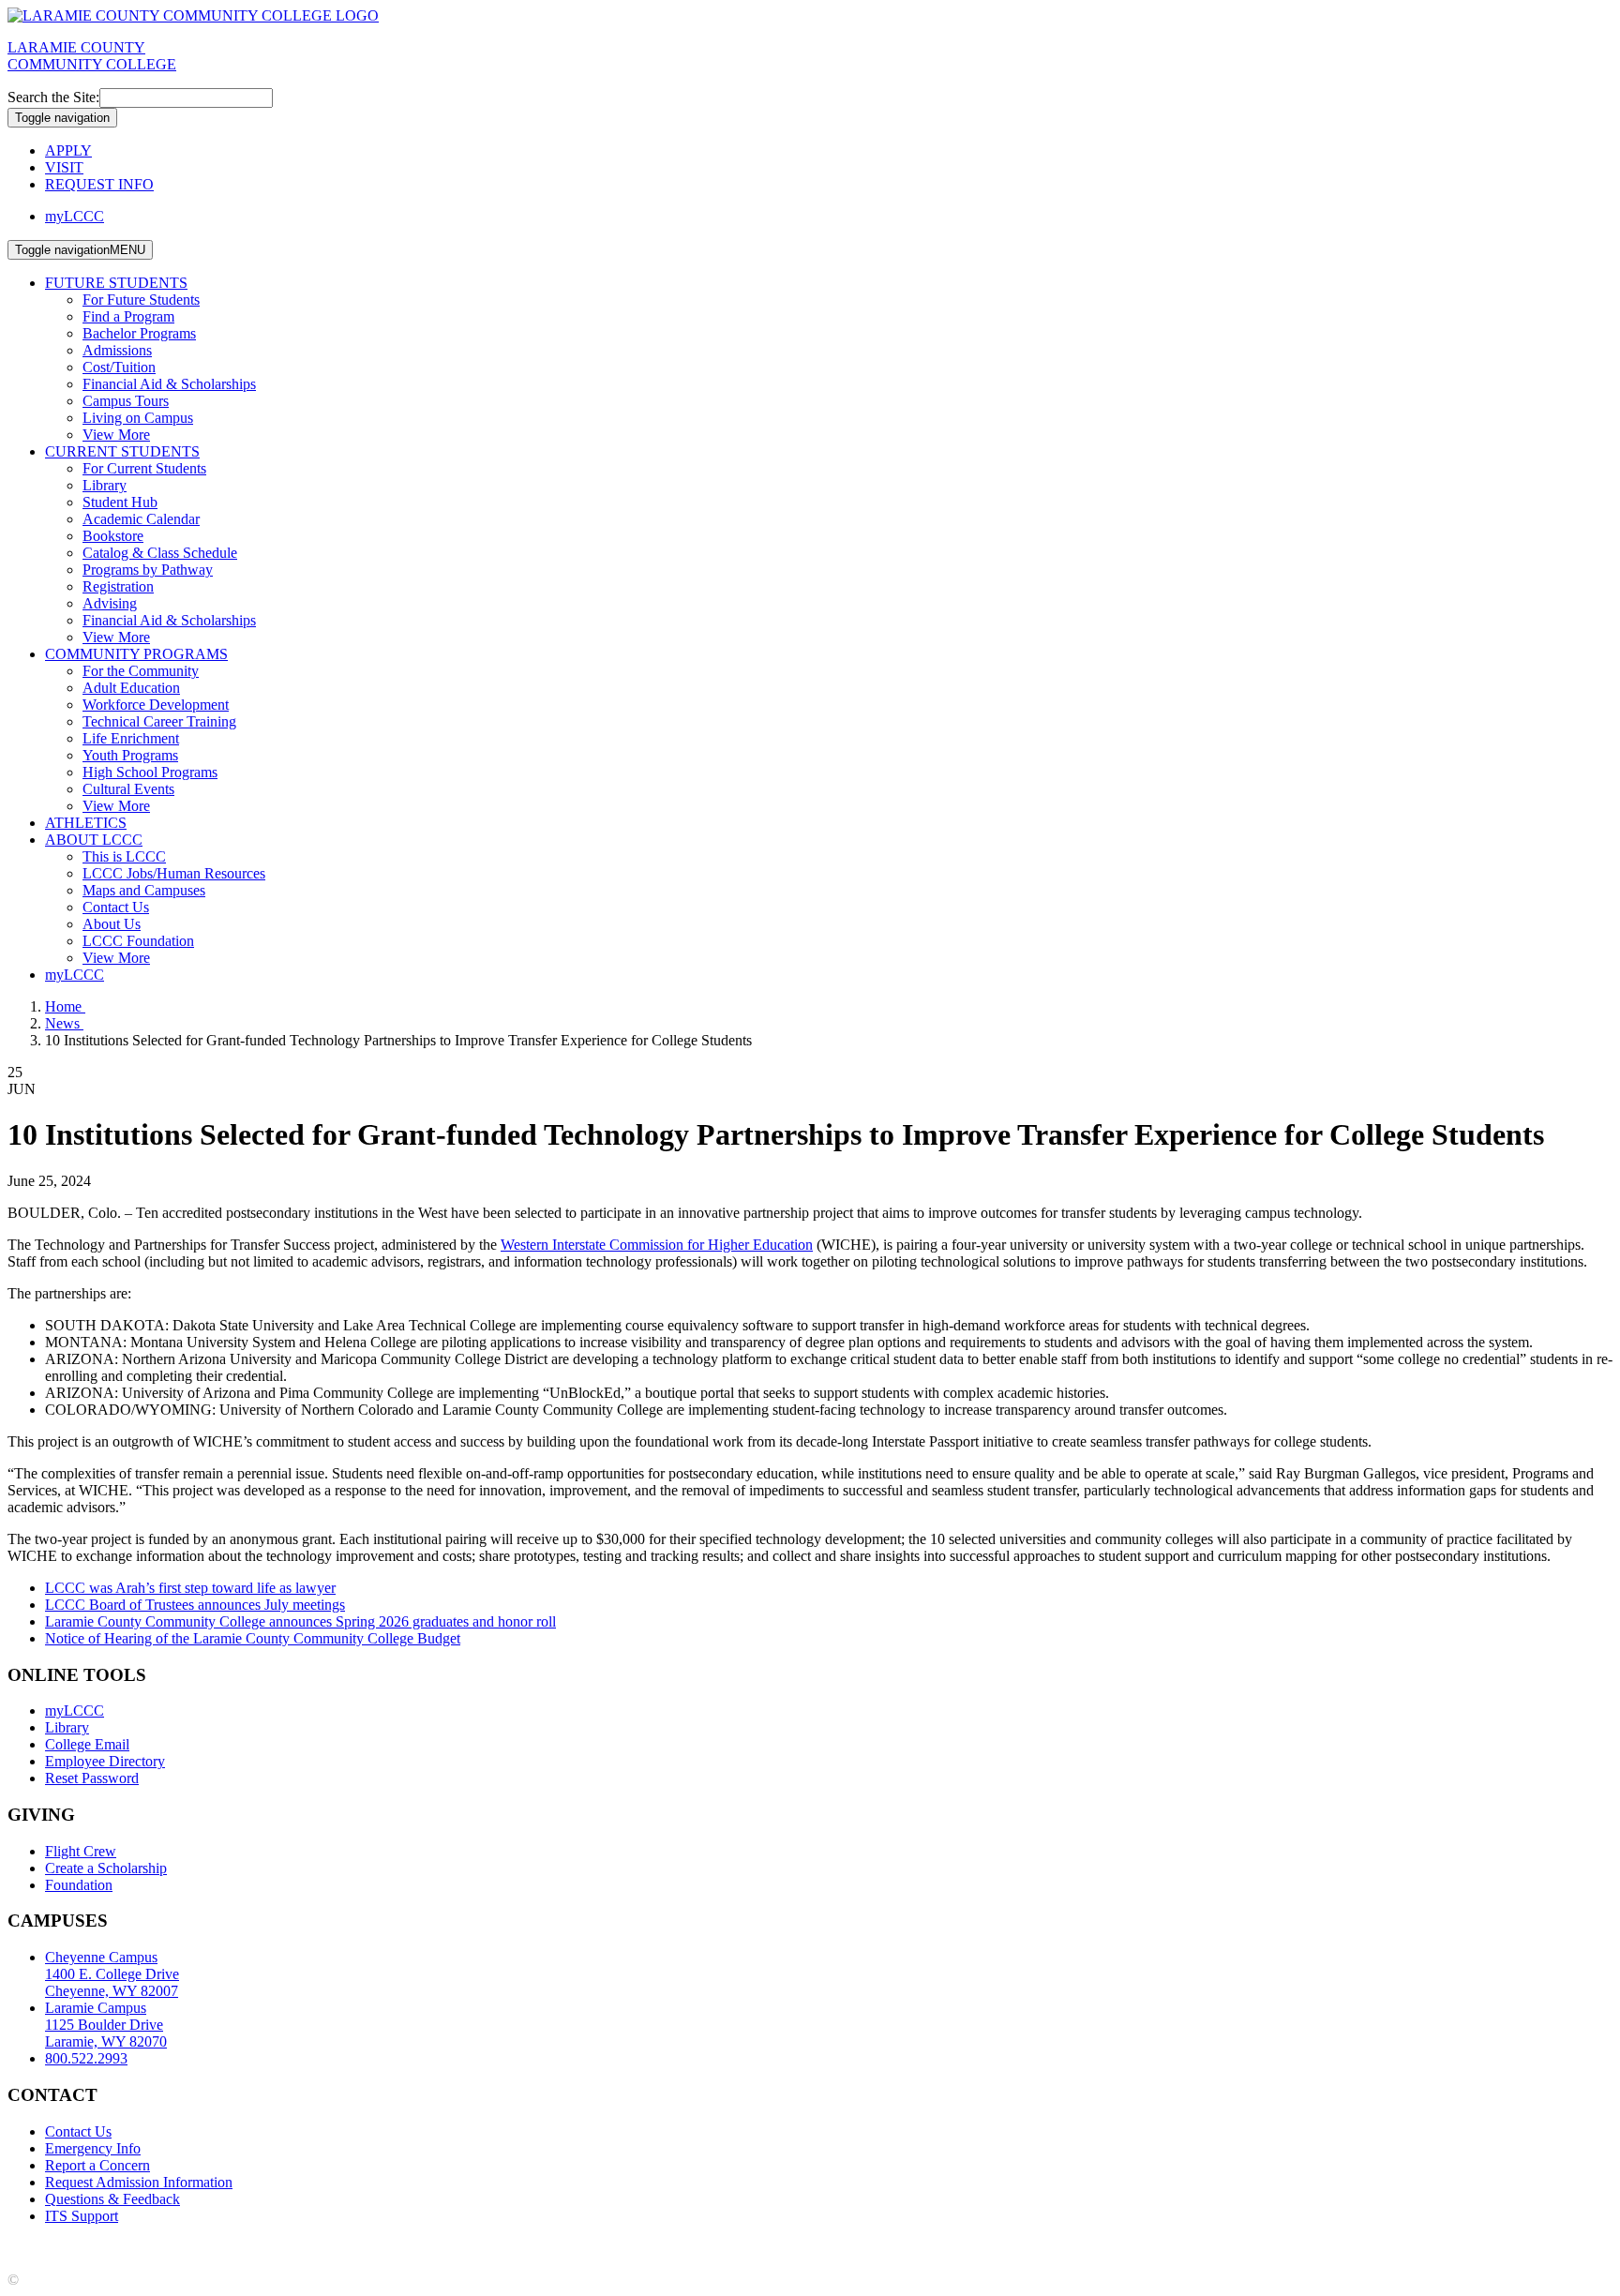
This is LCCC (124, 856)
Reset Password (92, 1778)
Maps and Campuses (144, 890)
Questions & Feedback (112, 2199)
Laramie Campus (106, 2025)
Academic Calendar (141, 519)
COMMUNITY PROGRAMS (136, 654)
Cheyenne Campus (112, 1974)
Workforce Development (156, 705)
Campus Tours (126, 401)
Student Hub (120, 502)
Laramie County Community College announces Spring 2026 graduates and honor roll (300, 1621)
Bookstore (113, 536)
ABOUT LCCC (94, 840)
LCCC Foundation (138, 941)
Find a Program (128, 316)
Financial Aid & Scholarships (169, 384)
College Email (87, 1744)
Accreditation (47, 2248)
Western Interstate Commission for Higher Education (657, 1245)
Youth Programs (130, 755)
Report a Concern (97, 2165)
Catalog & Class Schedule (160, 553)
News (64, 1023)
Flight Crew (81, 1851)
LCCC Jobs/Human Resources (174, 873)
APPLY (68, 150)
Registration (118, 586)
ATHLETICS (86, 823)
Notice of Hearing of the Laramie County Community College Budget (253, 1638)
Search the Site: (53, 97)
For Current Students (144, 468)
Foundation (79, 1885)
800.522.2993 (86, 2058)
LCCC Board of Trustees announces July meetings (195, 1605)
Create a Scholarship (106, 1868)
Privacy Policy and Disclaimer (187, 2248)
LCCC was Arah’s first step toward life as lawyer (190, 1588)
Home (65, 1006)
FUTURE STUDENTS (116, 283)
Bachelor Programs (139, 333)
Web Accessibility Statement (553, 2248)
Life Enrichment (131, 738)
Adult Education (131, 688)
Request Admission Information (139, 2182)
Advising (110, 603)
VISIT (64, 167)
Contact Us (116, 907)
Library (105, 485)
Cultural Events (128, 789)
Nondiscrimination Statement (373, 2248)
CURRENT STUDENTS (122, 451)
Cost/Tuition (119, 367)
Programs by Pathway (148, 570)
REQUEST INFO (99, 184)
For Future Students (141, 300)
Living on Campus (138, 418)
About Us (112, 924)
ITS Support (82, 2216)
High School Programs (150, 772)
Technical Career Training (159, 721)
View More (116, 435)
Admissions (117, 350)
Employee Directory (105, 1761)
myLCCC (75, 216)
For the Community (141, 671)
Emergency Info (93, 2148)
